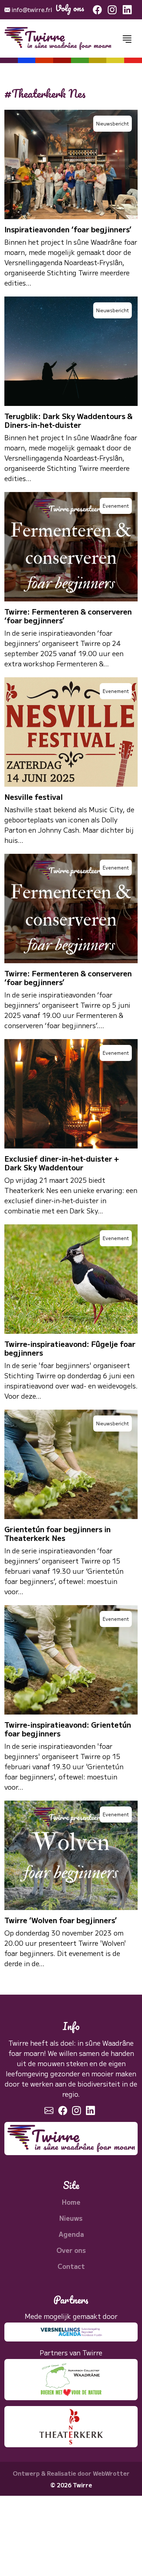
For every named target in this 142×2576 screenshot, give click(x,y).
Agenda (71, 2234)
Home (71, 2202)
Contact (71, 2266)
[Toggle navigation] (127, 39)
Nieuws (71, 2218)
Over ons (71, 2250)
